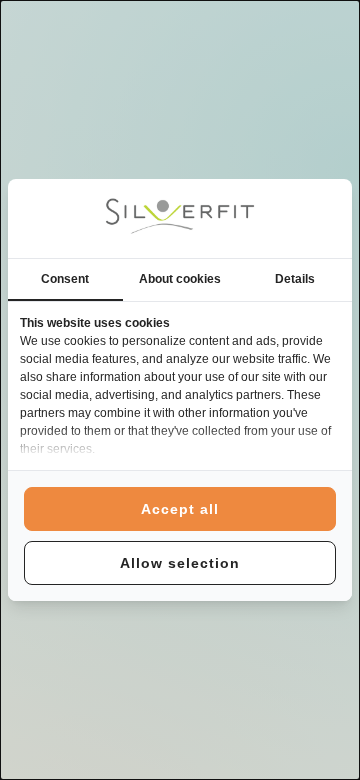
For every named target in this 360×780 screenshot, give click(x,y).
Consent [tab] (65, 279)
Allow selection (180, 563)
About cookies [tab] (180, 279)
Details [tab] (295, 279)
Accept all (180, 509)
